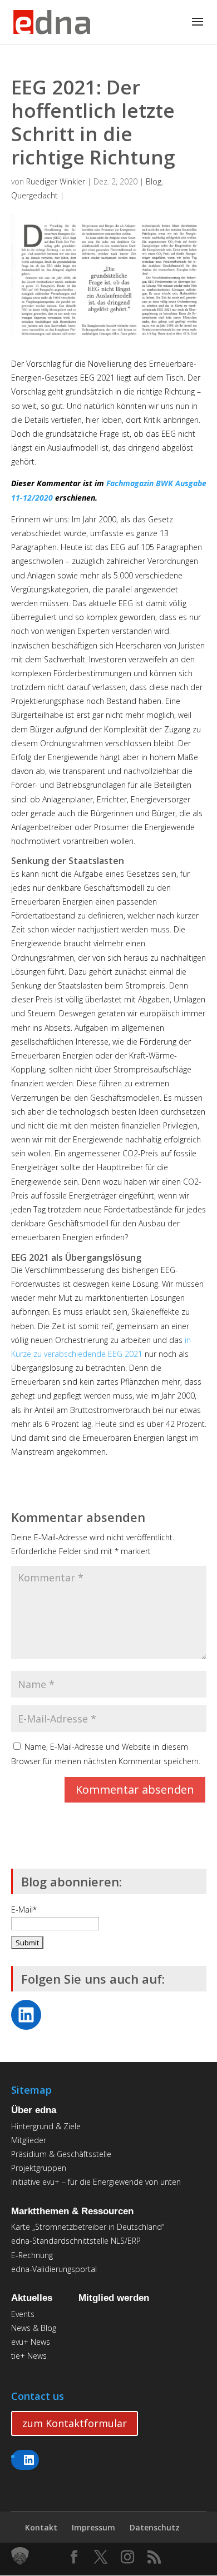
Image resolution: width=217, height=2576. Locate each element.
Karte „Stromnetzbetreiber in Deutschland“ (88, 2227)
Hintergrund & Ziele (46, 2126)
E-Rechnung (32, 2255)
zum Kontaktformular (75, 2423)
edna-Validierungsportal (54, 2269)
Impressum (93, 2527)
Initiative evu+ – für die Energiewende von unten (96, 2182)
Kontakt (41, 2527)
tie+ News (29, 2356)
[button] (20, 2556)
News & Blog (34, 2328)
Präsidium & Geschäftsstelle (61, 2154)
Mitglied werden (114, 2298)
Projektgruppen (39, 2168)
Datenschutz (155, 2527)
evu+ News (31, 2342)
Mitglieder (29, 2140)
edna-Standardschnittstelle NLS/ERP (76, 2241)
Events (23, 2314)
